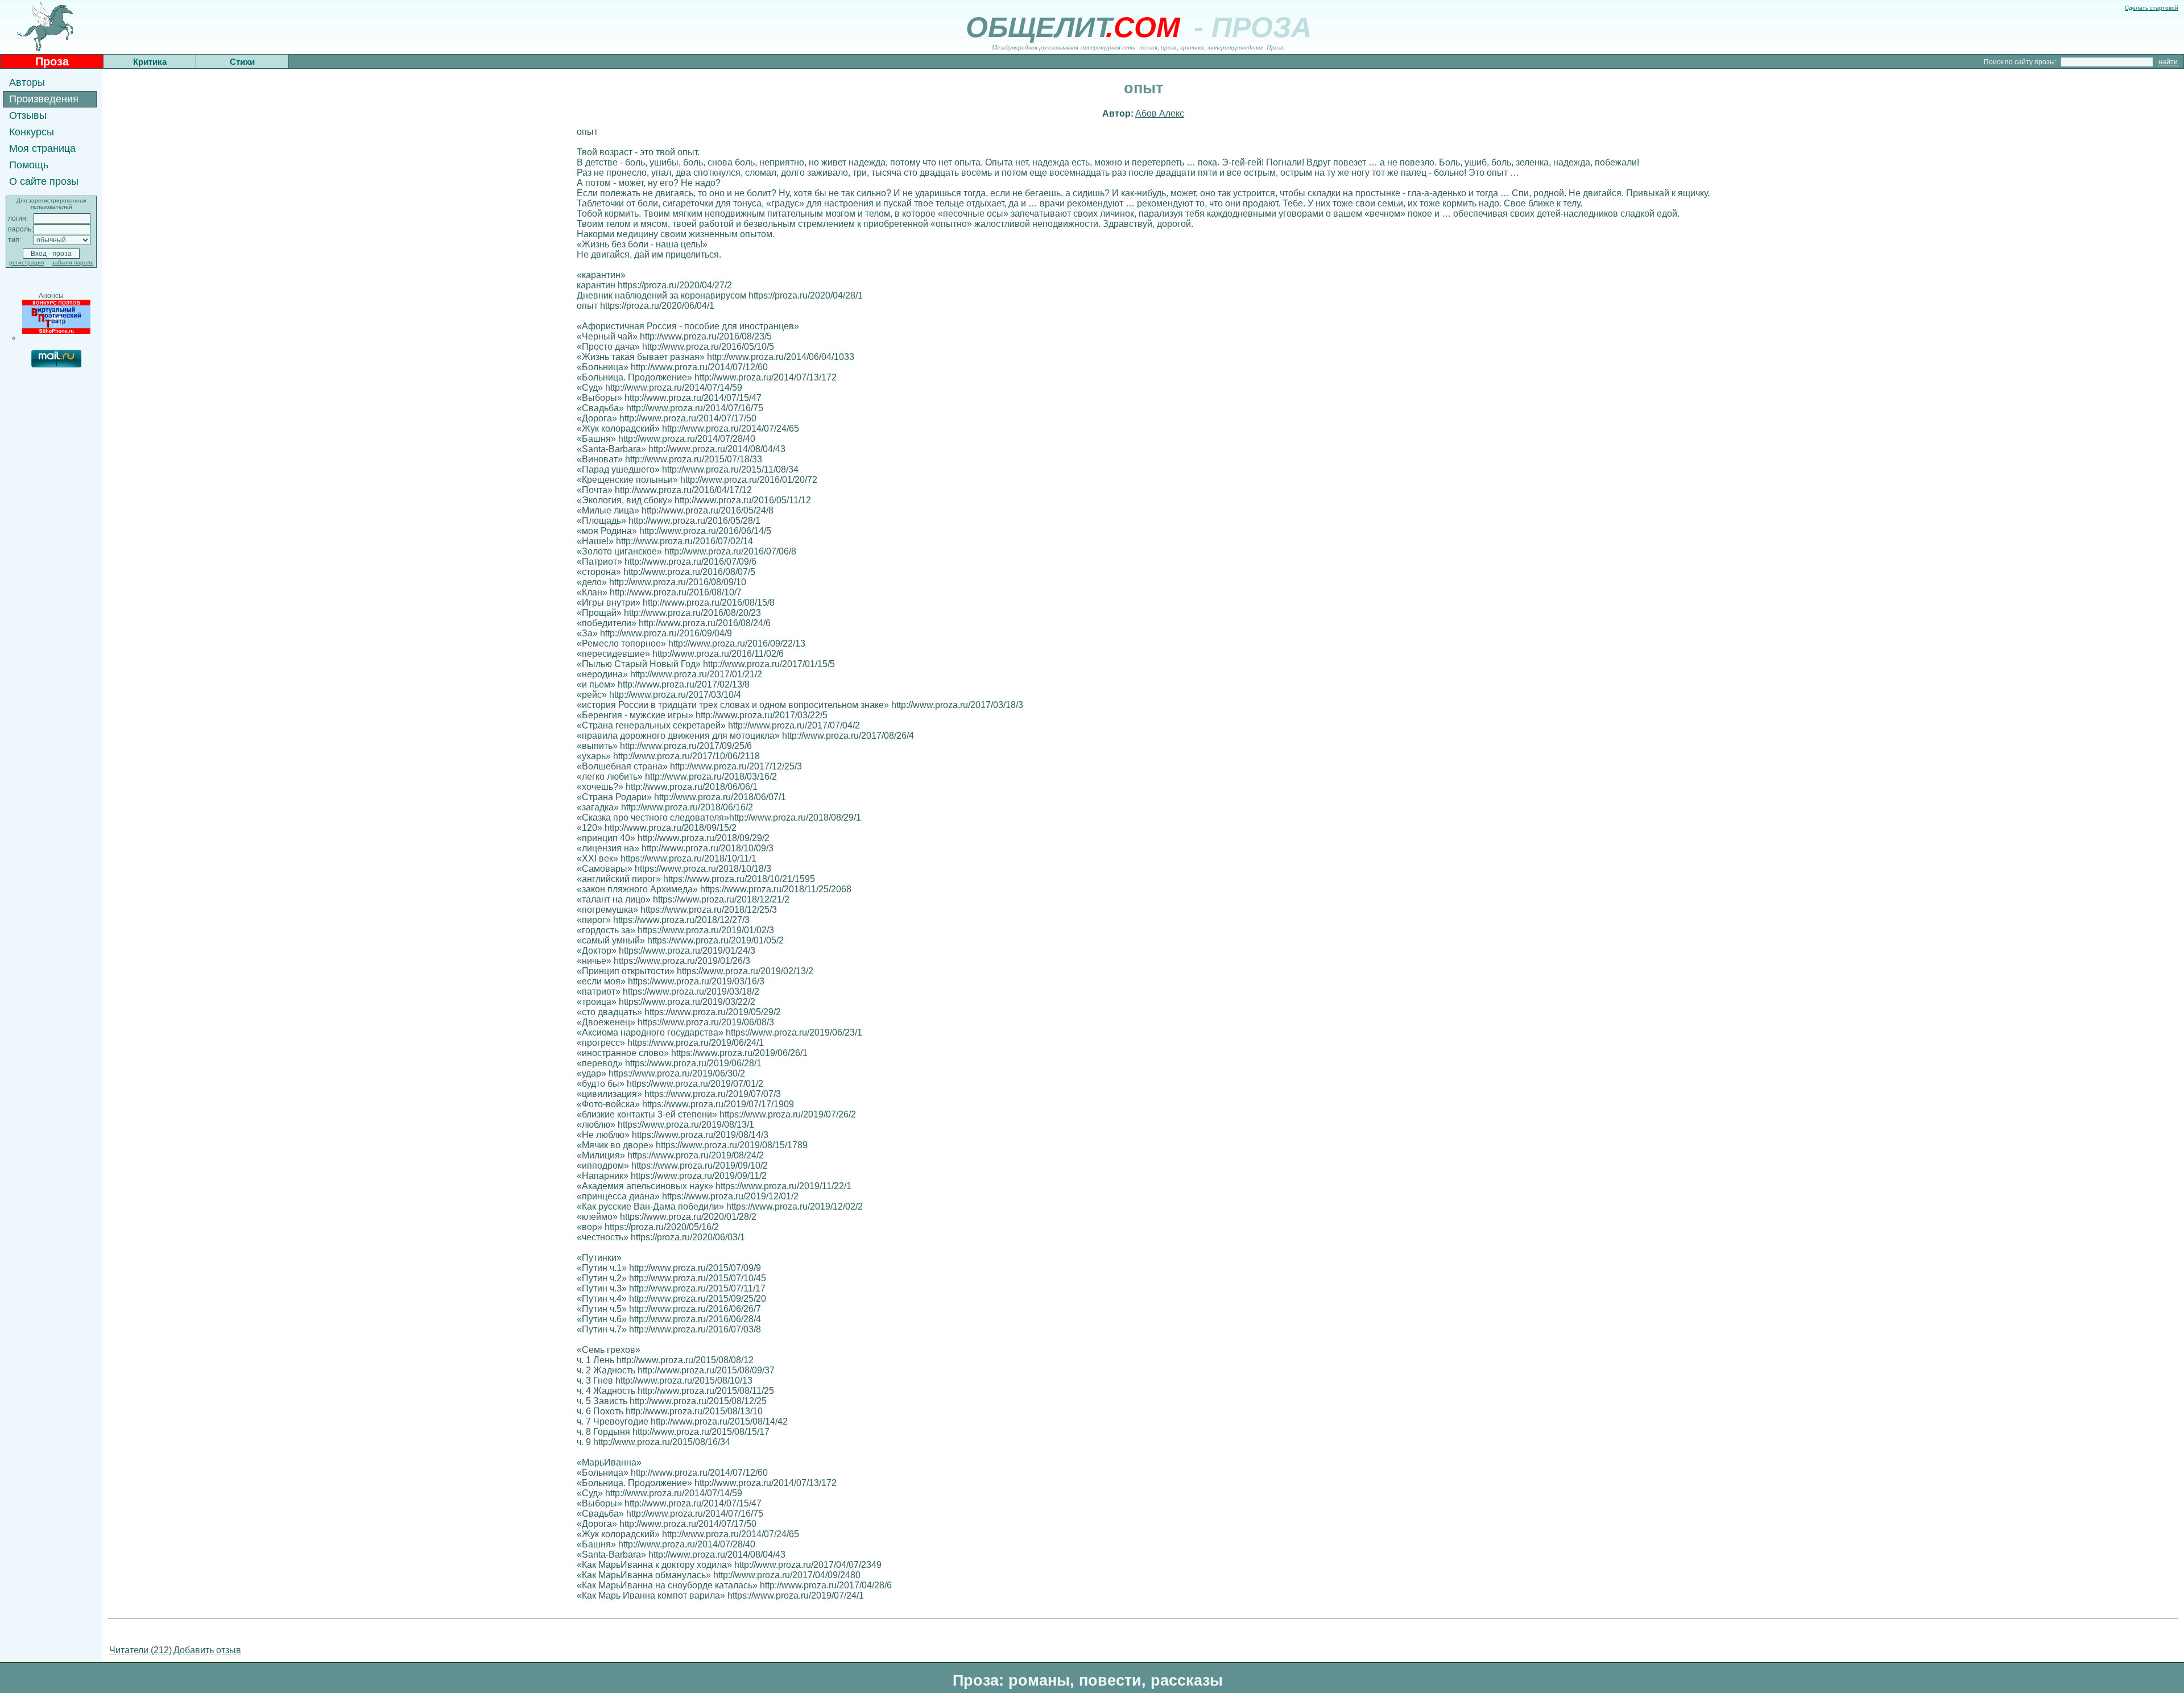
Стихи (242, 62)
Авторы (27, 82)
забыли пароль (73, 262)
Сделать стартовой (2152, 8)
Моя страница (42, 148)
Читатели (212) (140, 1650)
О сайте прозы (44, 181)
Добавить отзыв (207, 1650)
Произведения (44, 99)
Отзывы (28, 115)
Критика (150, 62)
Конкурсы (32, 132)
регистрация (26, 262)
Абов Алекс (1160, 113)
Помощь (29, 165)
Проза (52, 61)
